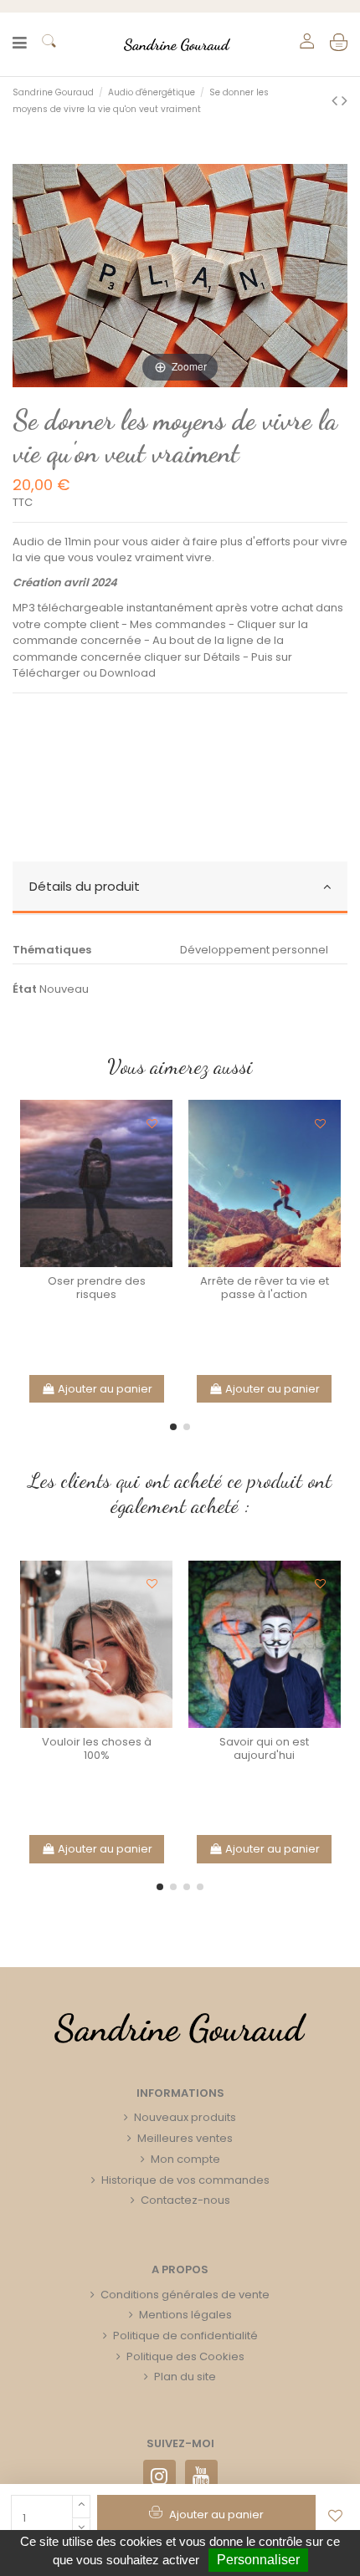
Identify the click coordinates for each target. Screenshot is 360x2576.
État (25, 989)
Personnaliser (258, 2560)
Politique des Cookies (185, 2356)
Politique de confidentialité (185, 2336)
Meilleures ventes (185, 2138)
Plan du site (185, 2377)
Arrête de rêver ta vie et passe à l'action (265, 1288)
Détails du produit (85, 886)
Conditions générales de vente (185, 2295)
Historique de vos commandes (185, 2180)
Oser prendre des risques (97, 1288)
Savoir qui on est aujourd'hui (264, 1748)
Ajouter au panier (105, 1389)
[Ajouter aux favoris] (336, 2516)
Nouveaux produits (185, 2117)
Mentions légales (185, 2315)
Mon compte (185, 2159)
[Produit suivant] (345, 101)
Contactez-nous (185, 2200)
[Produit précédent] (337, 101)
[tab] (180, 888)
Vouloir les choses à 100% (97, 1748)
